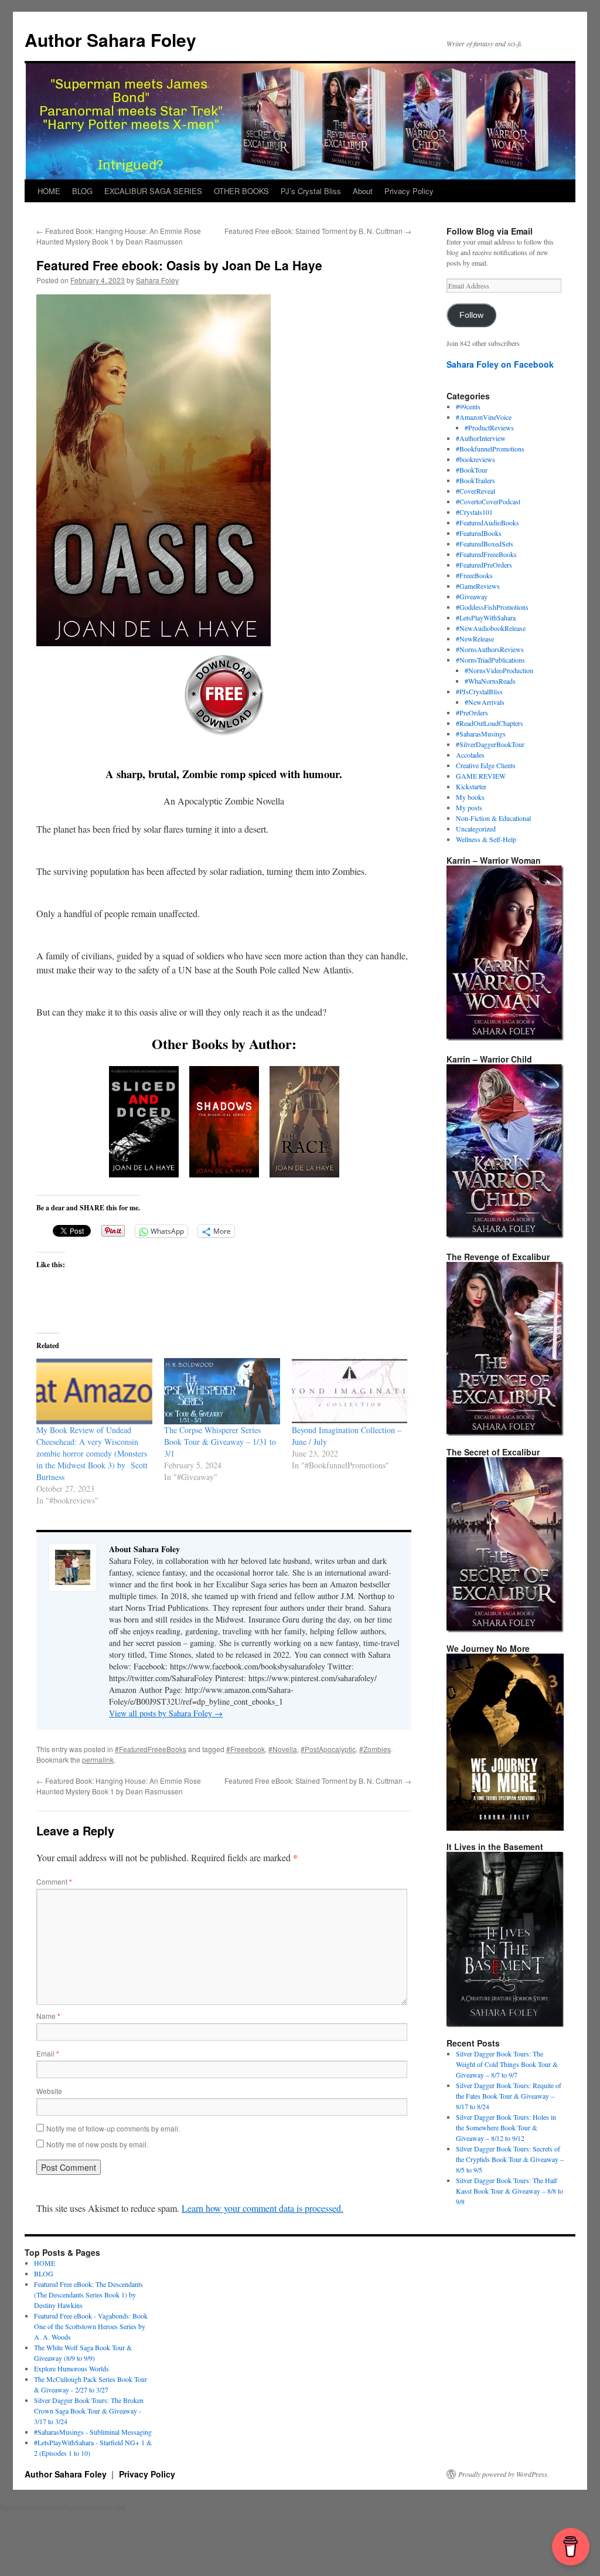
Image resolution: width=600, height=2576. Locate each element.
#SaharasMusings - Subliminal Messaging (93, 2432)
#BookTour (472, 470)
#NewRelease (475, 639)
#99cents (468, 406)
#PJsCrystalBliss (479, 691)
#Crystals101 (474, 512)
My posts (469, 807)
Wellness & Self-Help (486, 839)
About (363, 191)
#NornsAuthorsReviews (490, 649)
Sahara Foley (157, 280)
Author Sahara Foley (110, 40)
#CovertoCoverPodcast (488, 501)
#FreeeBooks (474, 575)
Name (48, 2016)
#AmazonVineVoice (484, 417)
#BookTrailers (475, 480)
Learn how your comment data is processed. (262, 2208)
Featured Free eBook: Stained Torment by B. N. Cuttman (318, 231)
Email (48, 2053)
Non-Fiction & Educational (493, 818)
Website (49, 2091)
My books (470, 797)
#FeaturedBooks (479, 533)
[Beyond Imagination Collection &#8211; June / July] (350, 1391)
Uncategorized (476, 829)
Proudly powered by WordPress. (504, 2474)
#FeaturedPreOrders (484, 565)
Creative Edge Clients (486, 765)
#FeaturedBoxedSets (485, 544)
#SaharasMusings (481, 734)
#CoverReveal (475, 491)
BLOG (82, 191)
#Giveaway (472, 596)
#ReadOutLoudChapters (490, 723)
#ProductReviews (489, 427)
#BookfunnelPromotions (490, 449)
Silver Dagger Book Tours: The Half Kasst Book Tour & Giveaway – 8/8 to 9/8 (509, 2191)
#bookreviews (475, 459)
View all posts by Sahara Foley (166, 1713)
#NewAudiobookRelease (491, 628)
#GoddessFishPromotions (492, 607)
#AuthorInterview (481, 438)
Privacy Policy (409, 191)
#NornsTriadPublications (490, 660)
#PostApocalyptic (328, 1749)
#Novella (283, 1749)
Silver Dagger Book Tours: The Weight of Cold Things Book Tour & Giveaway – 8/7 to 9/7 (507, 2064)
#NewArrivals (485, 702)
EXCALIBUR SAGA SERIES (153, 191)
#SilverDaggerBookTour (490, 744)
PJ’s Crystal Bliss (311, 191)
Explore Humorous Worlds (71, 2368)
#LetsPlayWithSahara (486, 617)
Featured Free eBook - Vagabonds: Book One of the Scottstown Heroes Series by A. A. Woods (91, 2326)
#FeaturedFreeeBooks (151, 1749)
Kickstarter (471, 786)
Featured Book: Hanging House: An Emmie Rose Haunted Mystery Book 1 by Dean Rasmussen (119, 236)
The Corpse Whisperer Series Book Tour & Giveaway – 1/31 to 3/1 (220, 1442)
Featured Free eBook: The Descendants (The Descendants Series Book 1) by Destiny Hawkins (88, 2295)
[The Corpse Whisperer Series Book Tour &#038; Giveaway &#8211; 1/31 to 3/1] (222, 1391)
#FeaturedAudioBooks (487, 522)
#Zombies (375, 1749)
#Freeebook (246, 1749)
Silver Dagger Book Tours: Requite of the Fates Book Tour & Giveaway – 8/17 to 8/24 (509, 2096)
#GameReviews (478, 586)
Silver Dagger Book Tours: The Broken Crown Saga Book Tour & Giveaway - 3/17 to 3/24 (89, 2411)
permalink (98, 1759)
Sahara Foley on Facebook (500, 364)
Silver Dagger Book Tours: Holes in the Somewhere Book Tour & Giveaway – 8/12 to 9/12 (506, 2127)
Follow (471, 315)
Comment (54, 1881)
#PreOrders (472, 712)
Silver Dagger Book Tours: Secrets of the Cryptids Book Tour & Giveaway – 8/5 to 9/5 (510, 2159)
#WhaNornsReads (490, 681)
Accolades (470, 755)
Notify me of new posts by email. (97, 2144)
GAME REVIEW (481, 776)
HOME (49, 191)
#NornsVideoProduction (499, 670)
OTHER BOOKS (241, 191)
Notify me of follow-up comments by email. (113, 2128)
